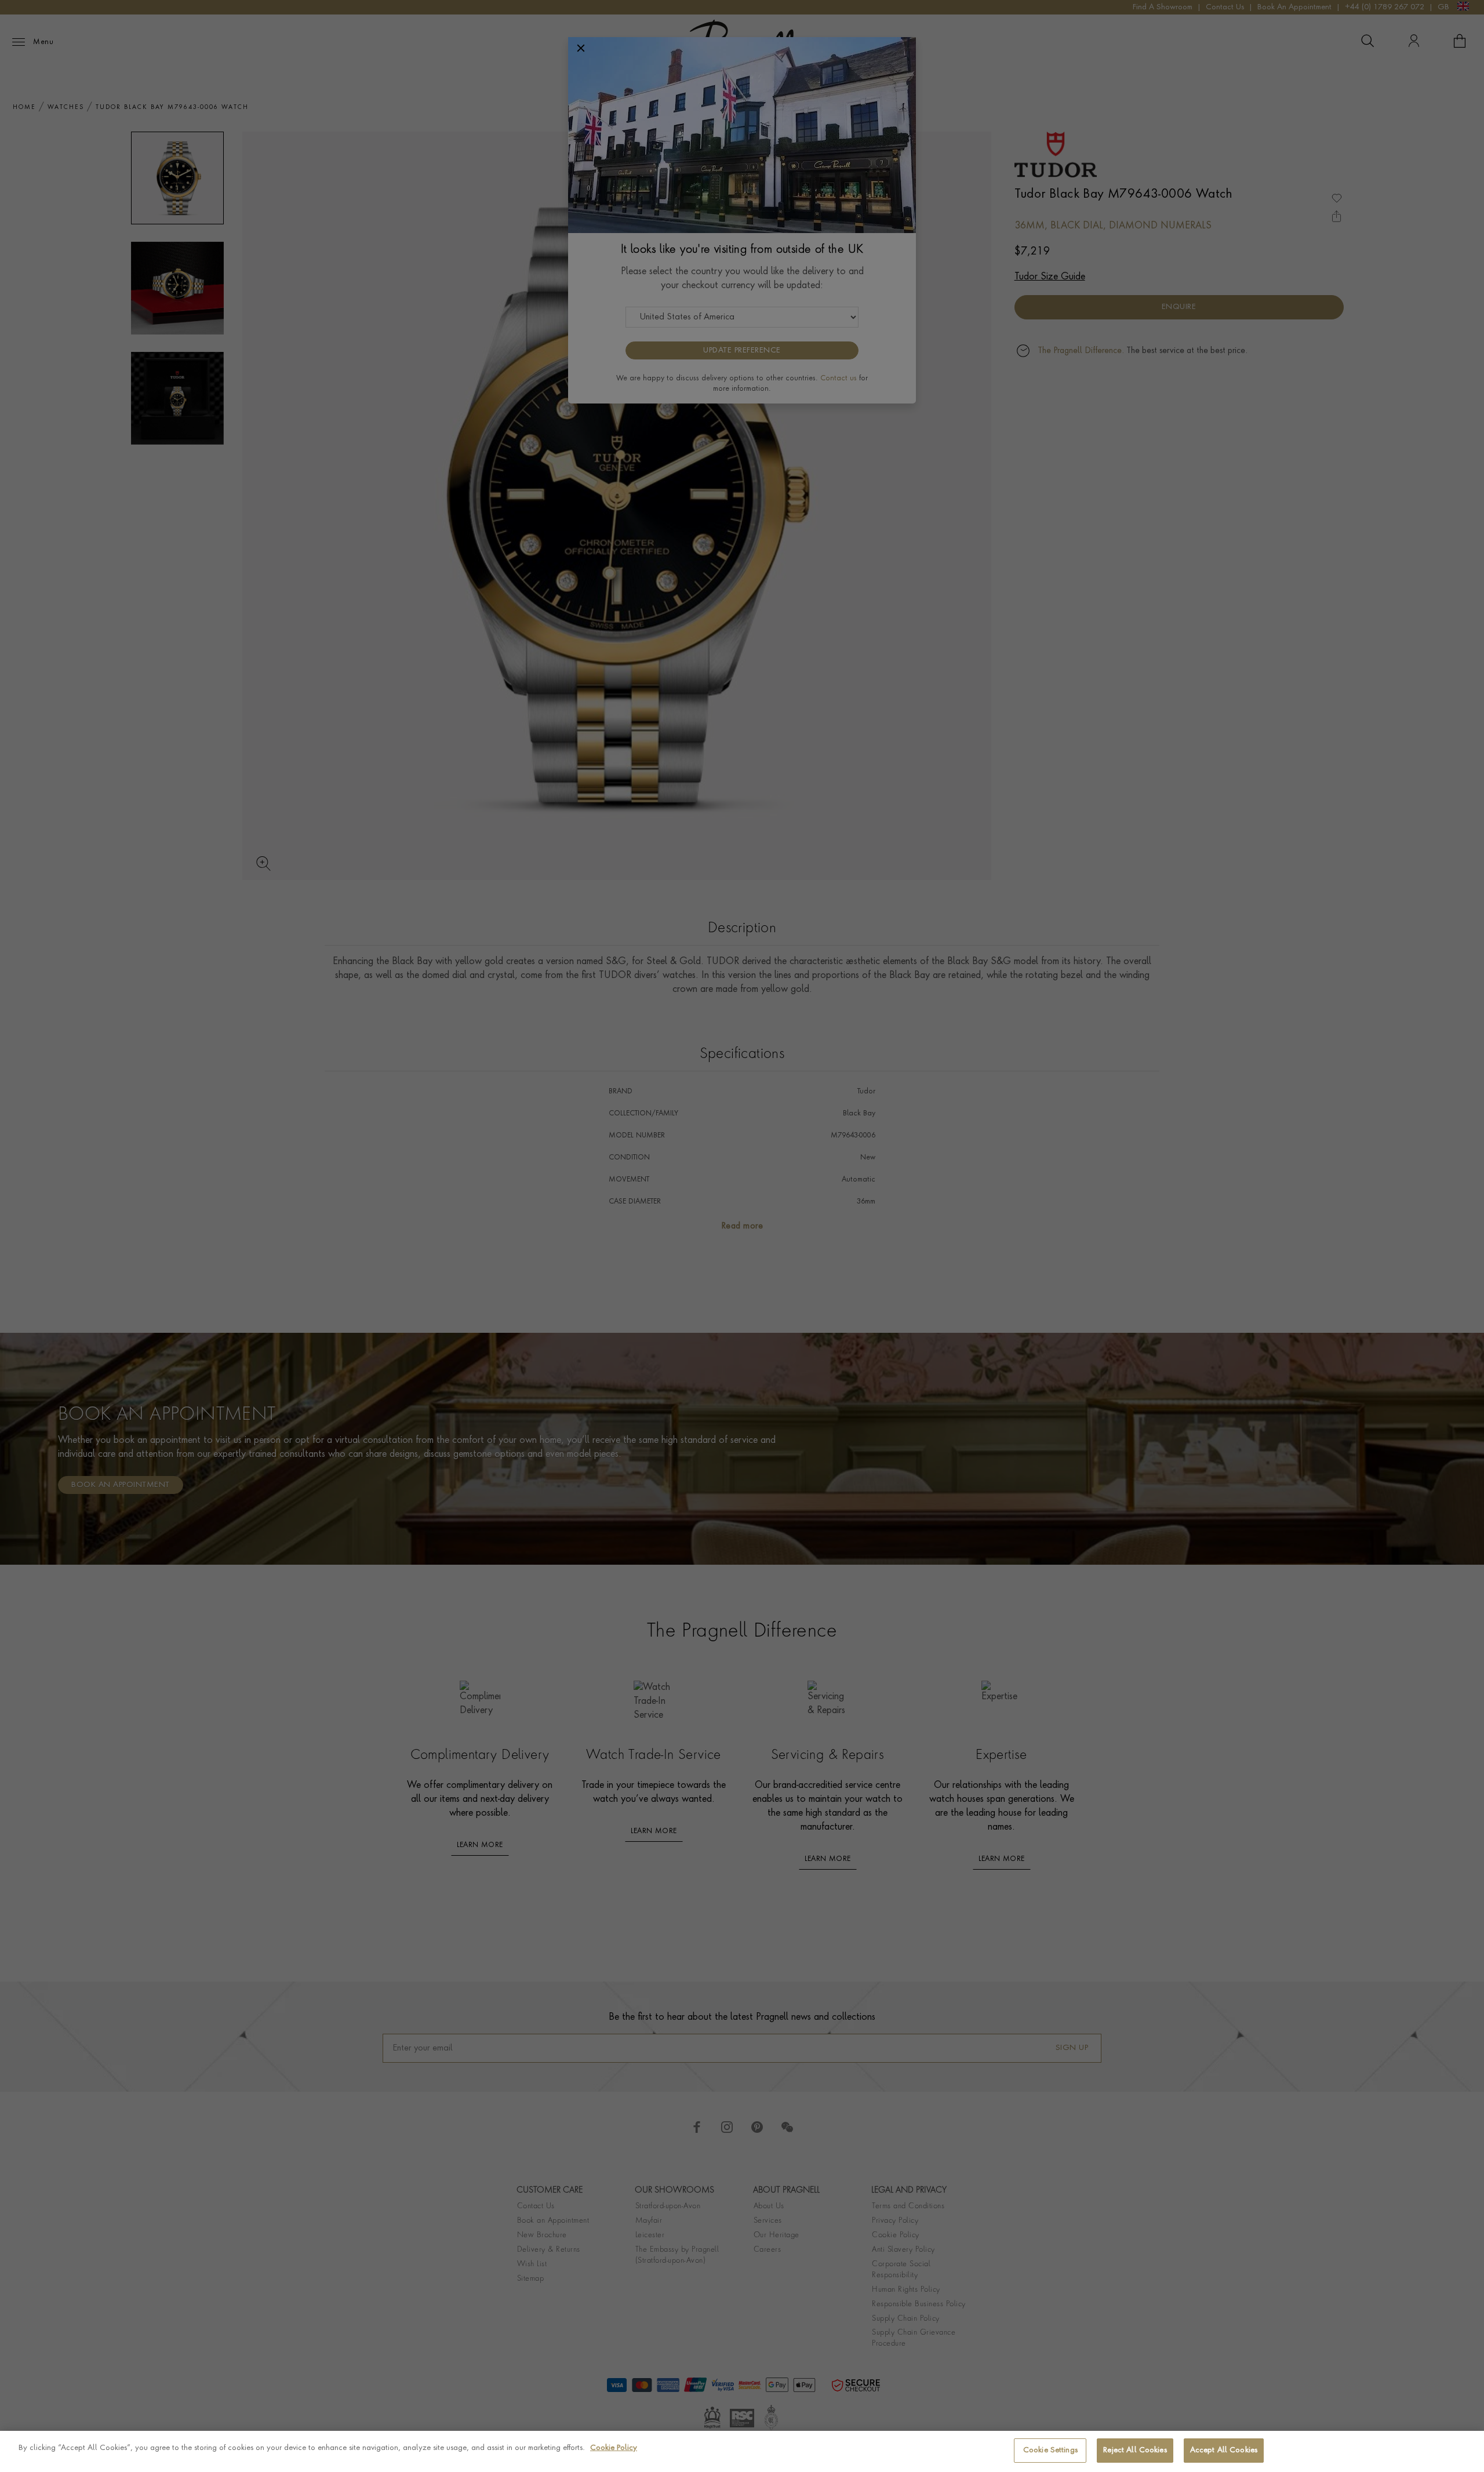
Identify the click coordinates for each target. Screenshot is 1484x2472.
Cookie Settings (1050, 2450)
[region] (742, 2451)
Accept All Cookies (1224, 2450)
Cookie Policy (614, 2448)
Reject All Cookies (1135, 2450)
